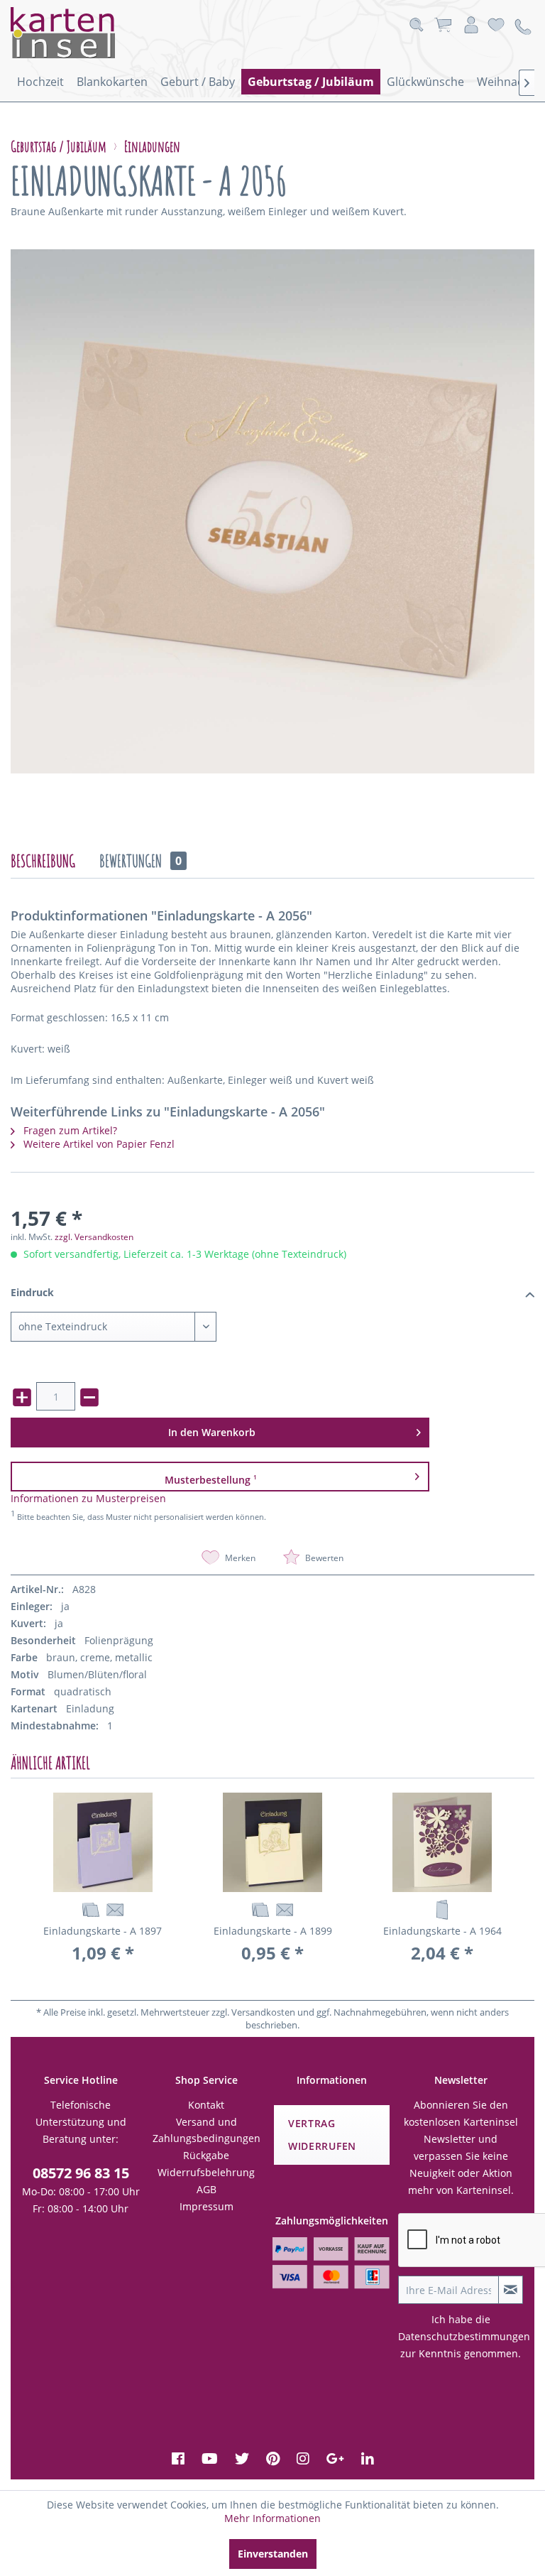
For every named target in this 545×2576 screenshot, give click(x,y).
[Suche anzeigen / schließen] (416, 25)
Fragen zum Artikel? (69, 1130)
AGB (207, 2189)
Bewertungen (141, 861)
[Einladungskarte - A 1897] (103, 1842)
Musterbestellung (211, 1479)
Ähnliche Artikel (50, 1763)
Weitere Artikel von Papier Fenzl (98, 1144)
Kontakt (206, 2105)
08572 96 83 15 (81, 2173)
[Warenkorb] (443, 25)
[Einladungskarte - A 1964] (442, 1842)
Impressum (207, 2206)
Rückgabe (206, 2155)
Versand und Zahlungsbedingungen (207, 2130)
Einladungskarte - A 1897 (103, 1931)
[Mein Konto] (471, 25)
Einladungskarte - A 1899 (273, 1931)
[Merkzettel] (496, 25)
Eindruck (32, 1292)
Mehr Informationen (272, 2518)
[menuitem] (40, 82)
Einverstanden (273, 2554)
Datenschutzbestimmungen (464, 2336)
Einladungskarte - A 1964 (442, 1931)
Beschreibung (43, 861)
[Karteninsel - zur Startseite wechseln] (82, 33)
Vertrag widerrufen (322, 2135)
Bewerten (323, 1558)
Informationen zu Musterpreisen (88, 1498)
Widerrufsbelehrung (206, 2172)
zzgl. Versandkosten (94, 1237)
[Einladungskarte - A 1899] (272, 1842)
